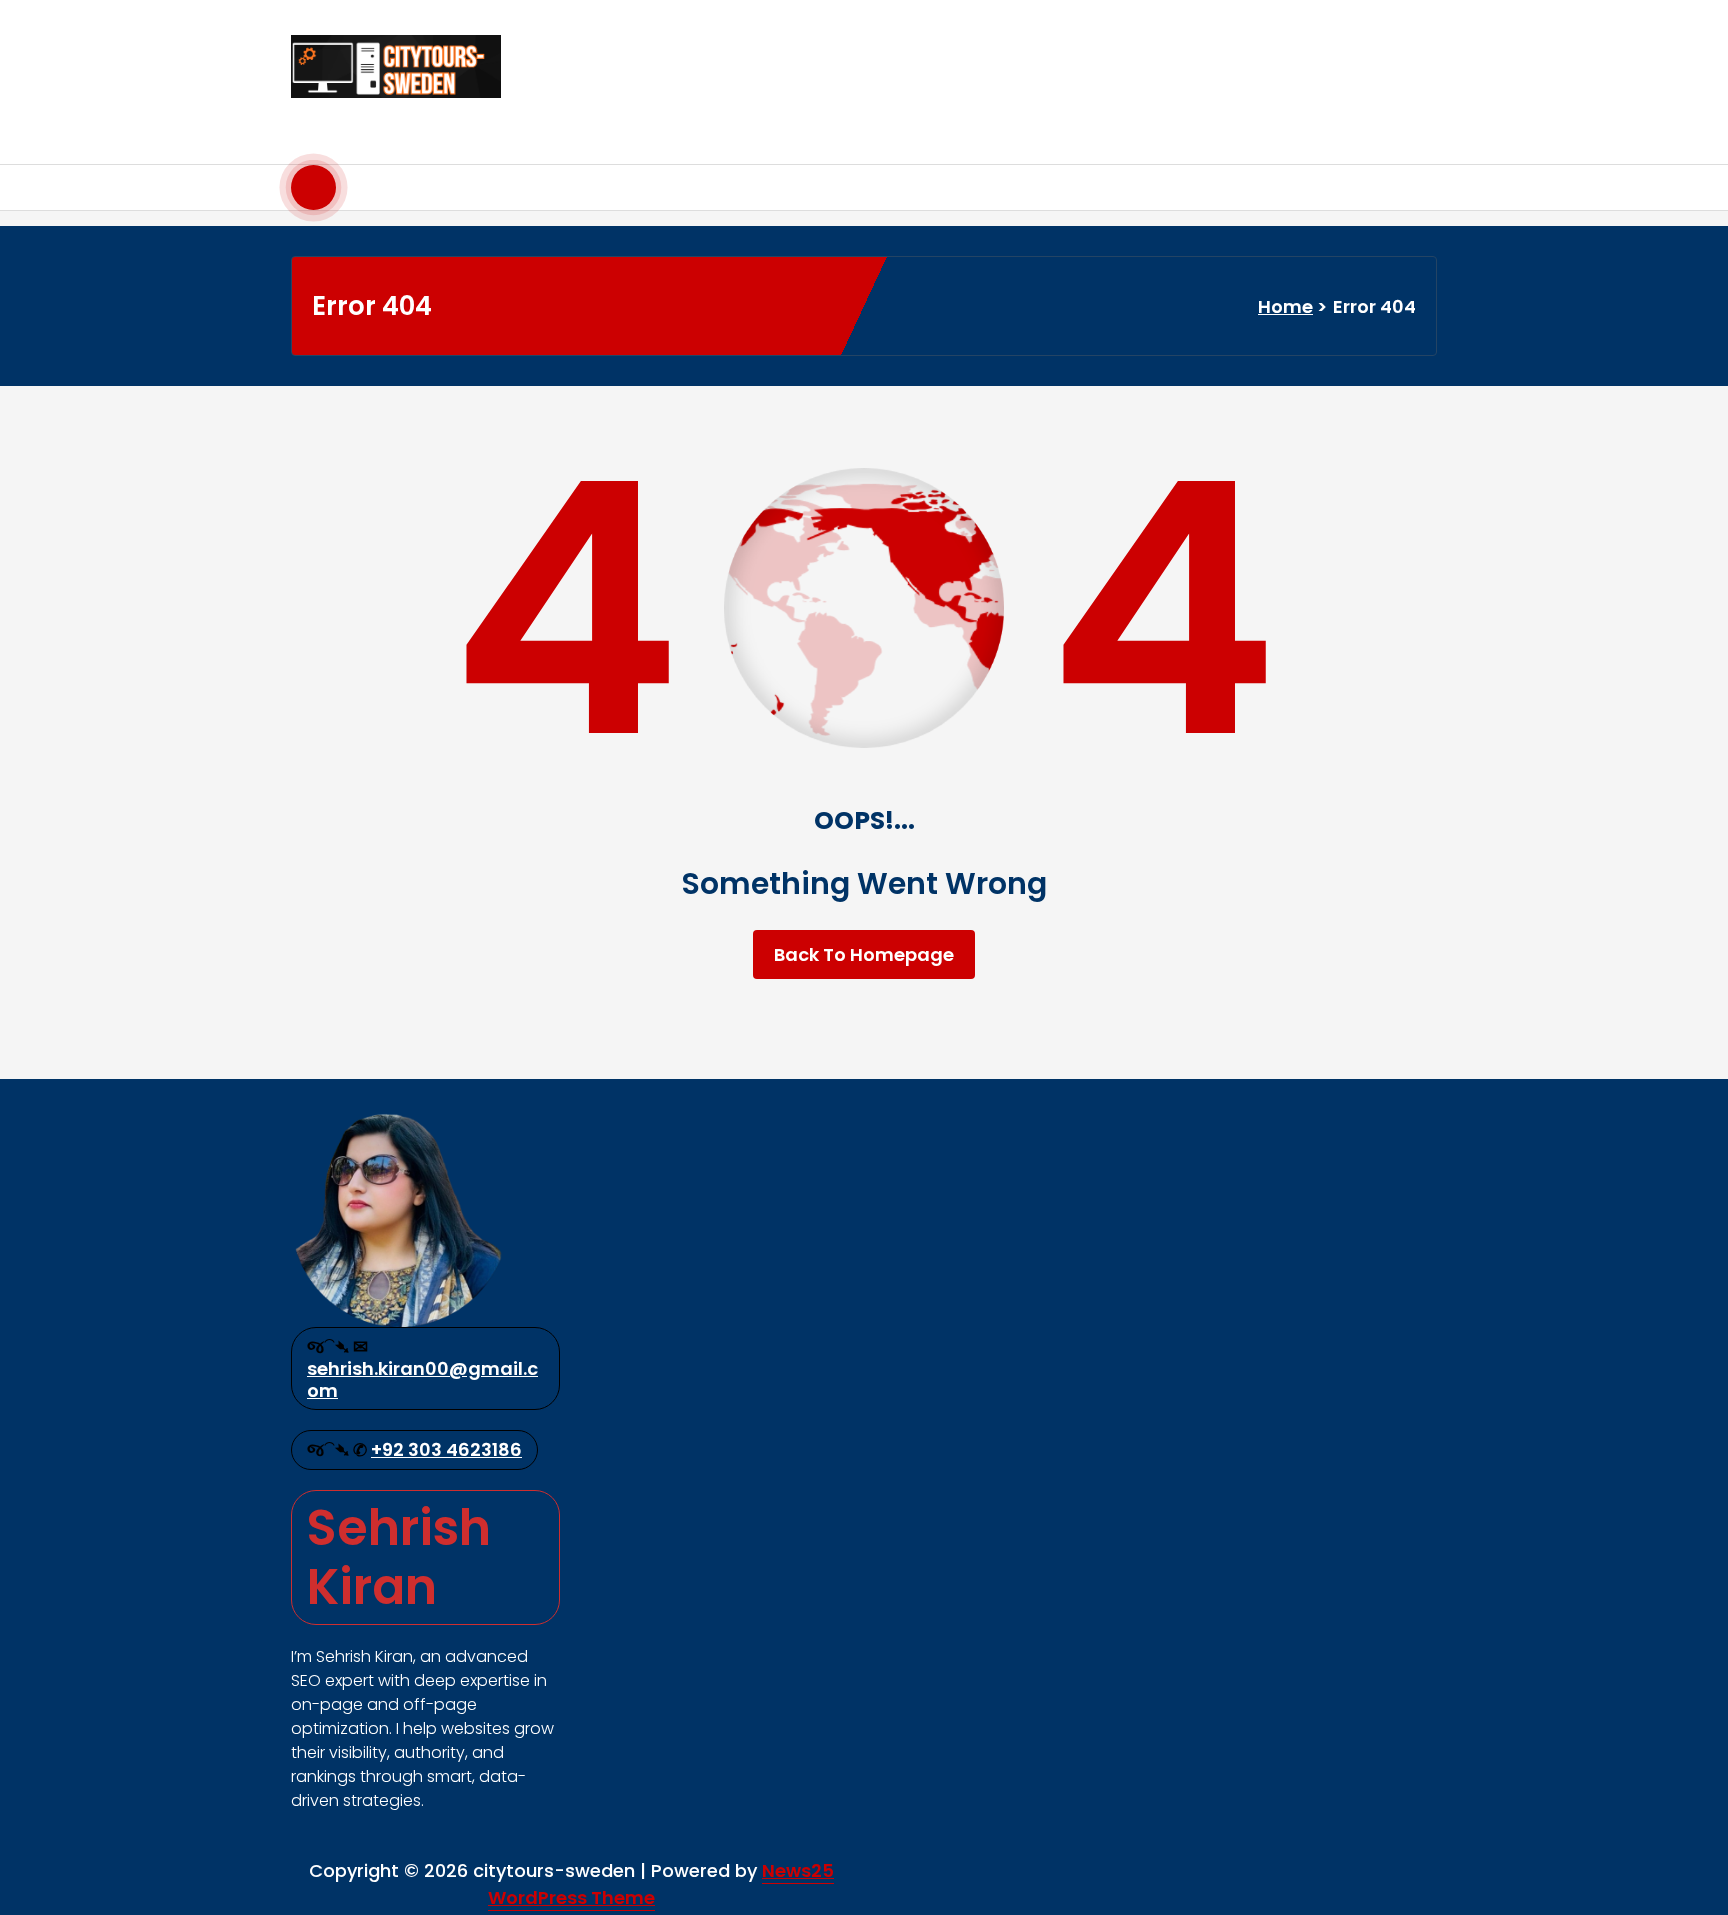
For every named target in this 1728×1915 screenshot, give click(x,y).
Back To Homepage (864, 954)
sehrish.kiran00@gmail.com (422, 1379)
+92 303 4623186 (446, 1449)
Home (1285, 306)
